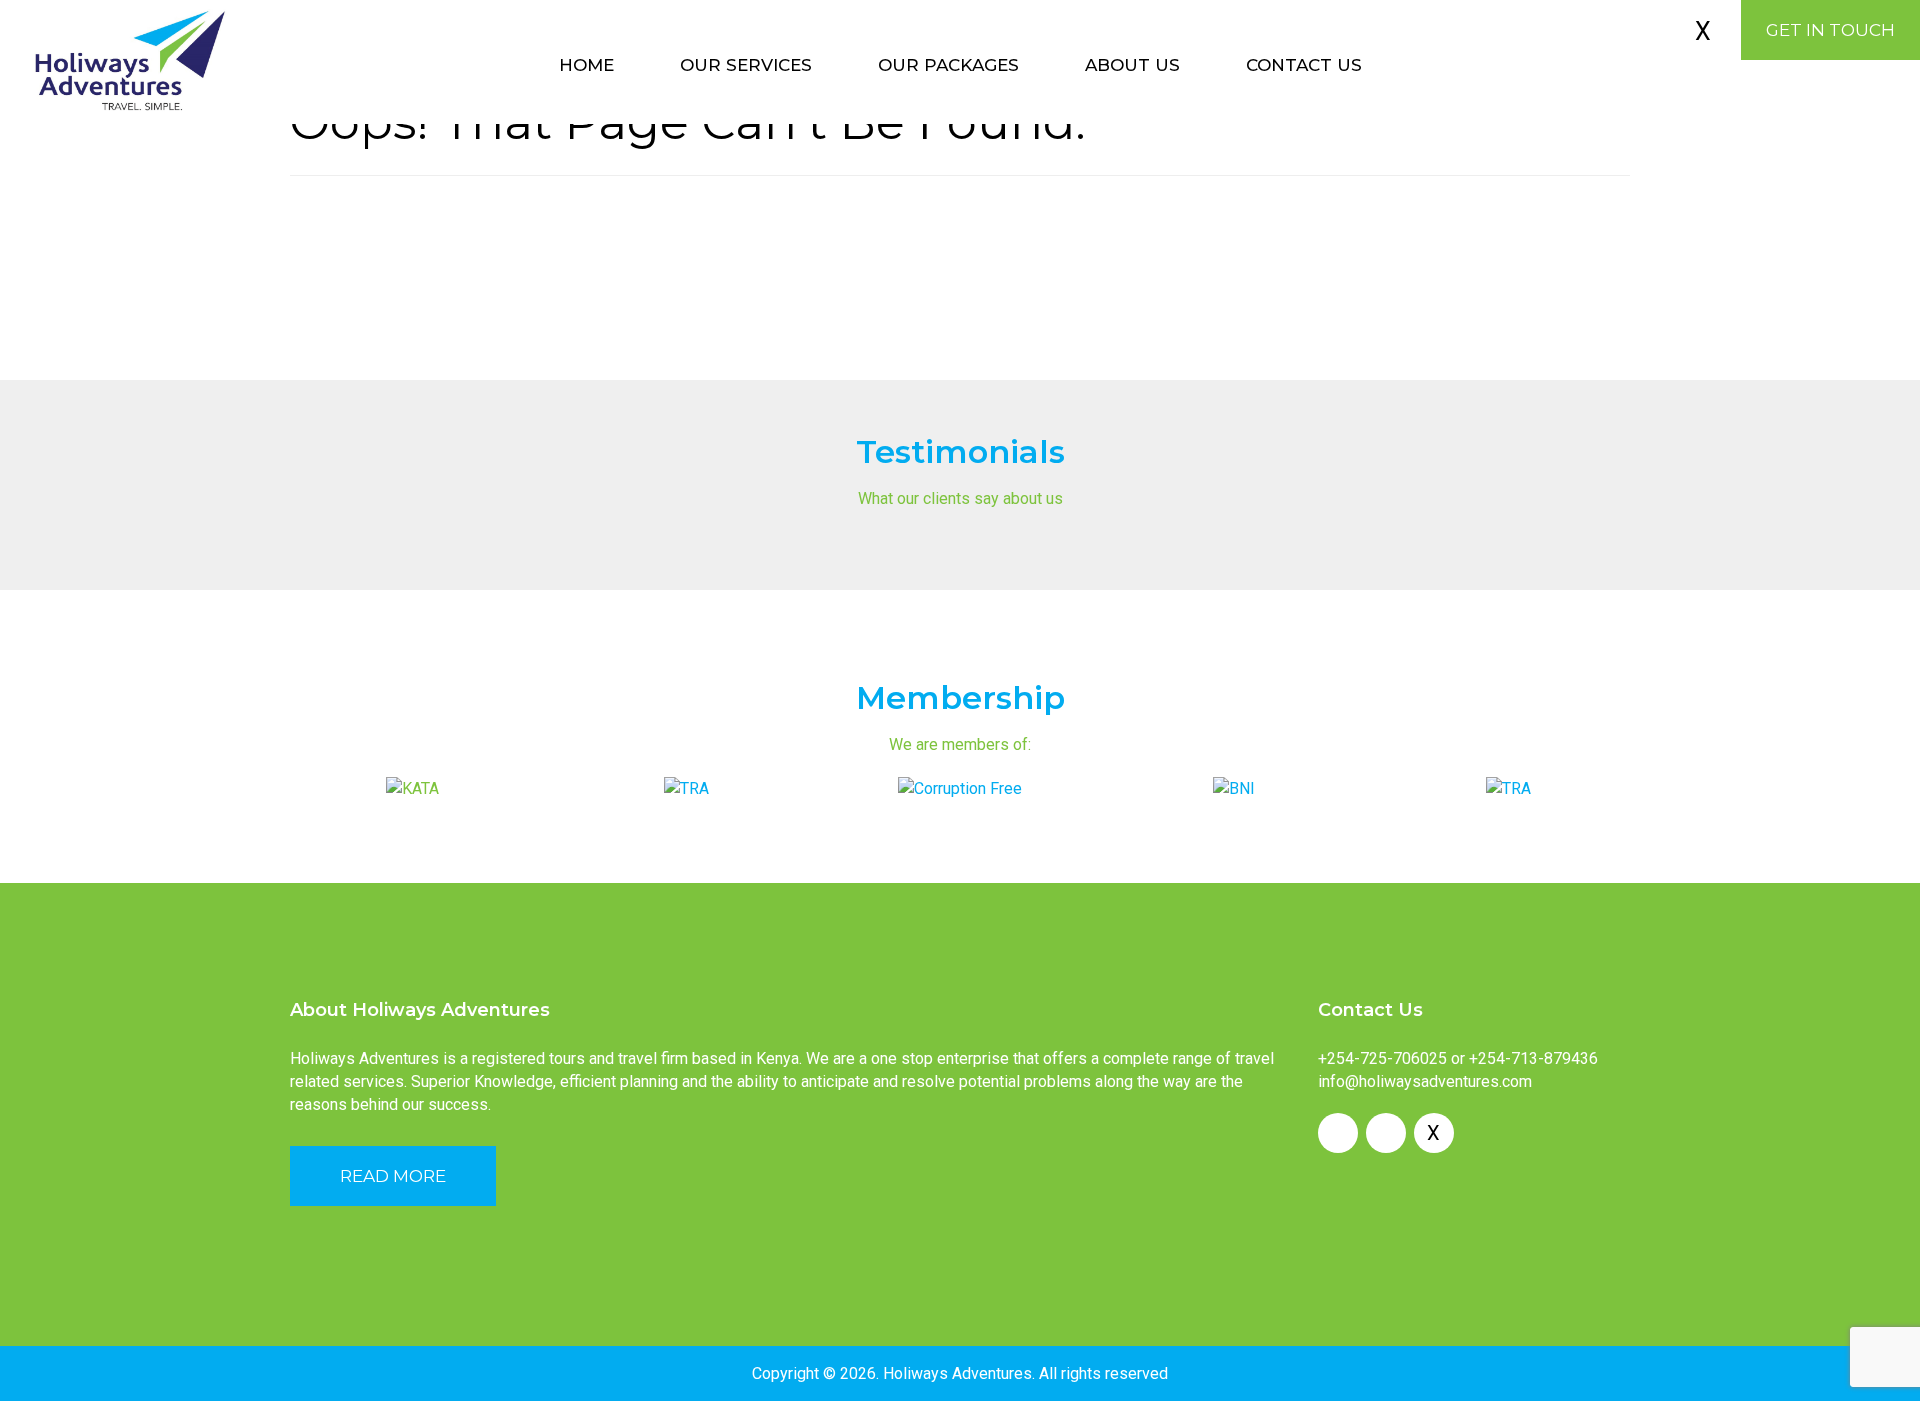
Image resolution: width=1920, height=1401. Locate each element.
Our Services (746, 65)
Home (586, 65)
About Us (1132, 65)
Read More (393, 1176)
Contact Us (1304, 65)
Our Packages (948, 65)
